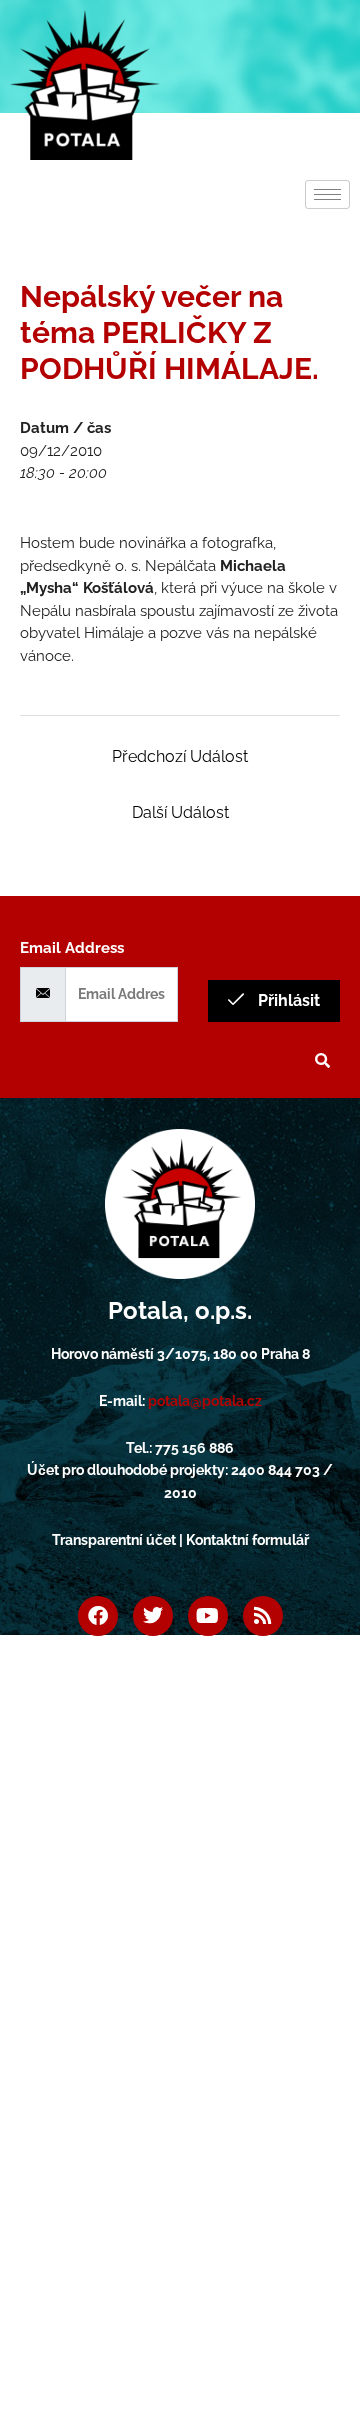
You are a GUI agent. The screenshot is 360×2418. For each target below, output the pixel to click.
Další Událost (180, 812)
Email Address (72, 948)
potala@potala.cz (205, 1401)
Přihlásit (287, 1000)
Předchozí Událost (180, 756)
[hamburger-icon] (327, 194)
